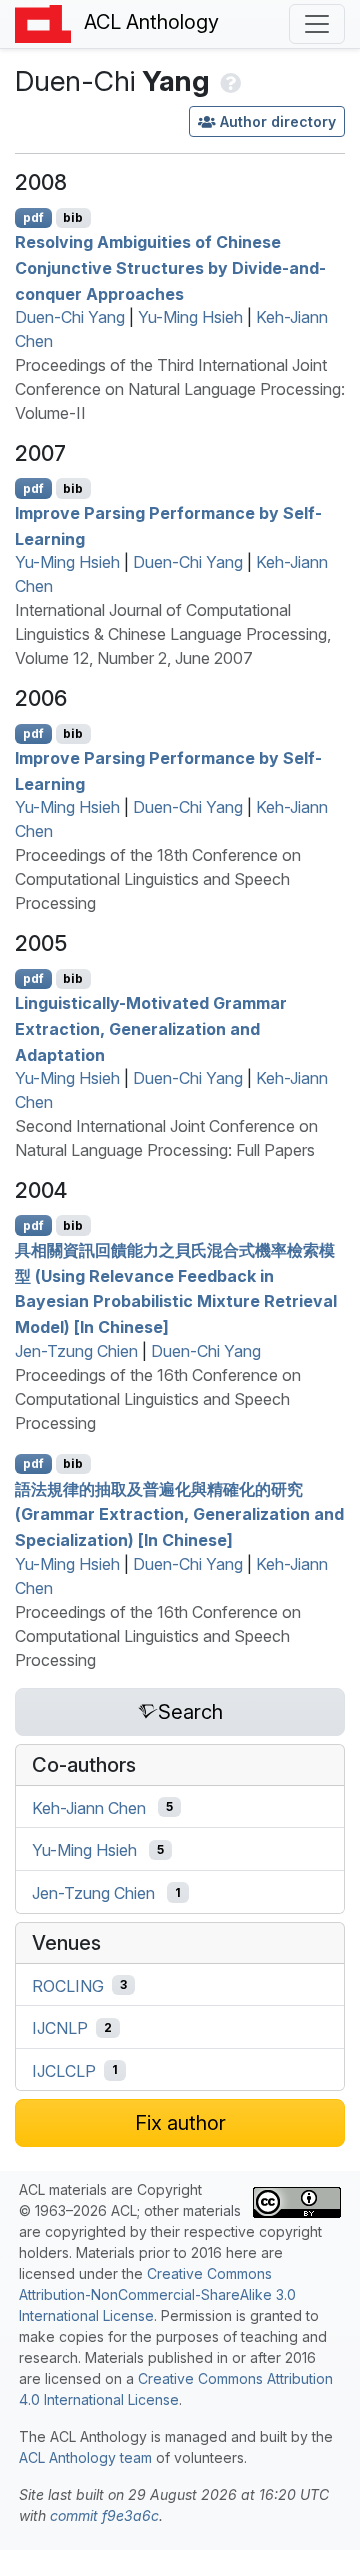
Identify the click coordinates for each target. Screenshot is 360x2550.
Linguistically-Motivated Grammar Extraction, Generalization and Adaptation (151, 1028)
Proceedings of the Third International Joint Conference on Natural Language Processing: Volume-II (180, 389)
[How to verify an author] (228, 81)
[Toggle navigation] (317, 24)
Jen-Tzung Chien (76, 1351)
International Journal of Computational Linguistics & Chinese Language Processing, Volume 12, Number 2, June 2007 (173, 634)
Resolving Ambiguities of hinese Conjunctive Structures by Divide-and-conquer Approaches (170, 267)
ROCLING (68, 1985)
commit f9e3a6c (104, 2515)
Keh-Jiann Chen (89, 1807)
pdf (33, 217)
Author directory (278, 121)
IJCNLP (60, 2028)
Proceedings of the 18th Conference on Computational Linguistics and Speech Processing (158, 879)
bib (73, 217)
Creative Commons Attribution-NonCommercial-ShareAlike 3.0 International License (157, 2294)
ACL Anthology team (85, 2457)
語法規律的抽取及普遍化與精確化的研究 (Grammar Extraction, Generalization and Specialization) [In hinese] (179, 1513)
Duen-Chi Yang (70, 317)
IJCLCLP (64, 2070)
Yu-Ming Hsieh (190, 317)
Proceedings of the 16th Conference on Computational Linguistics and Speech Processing (158, 1399)
